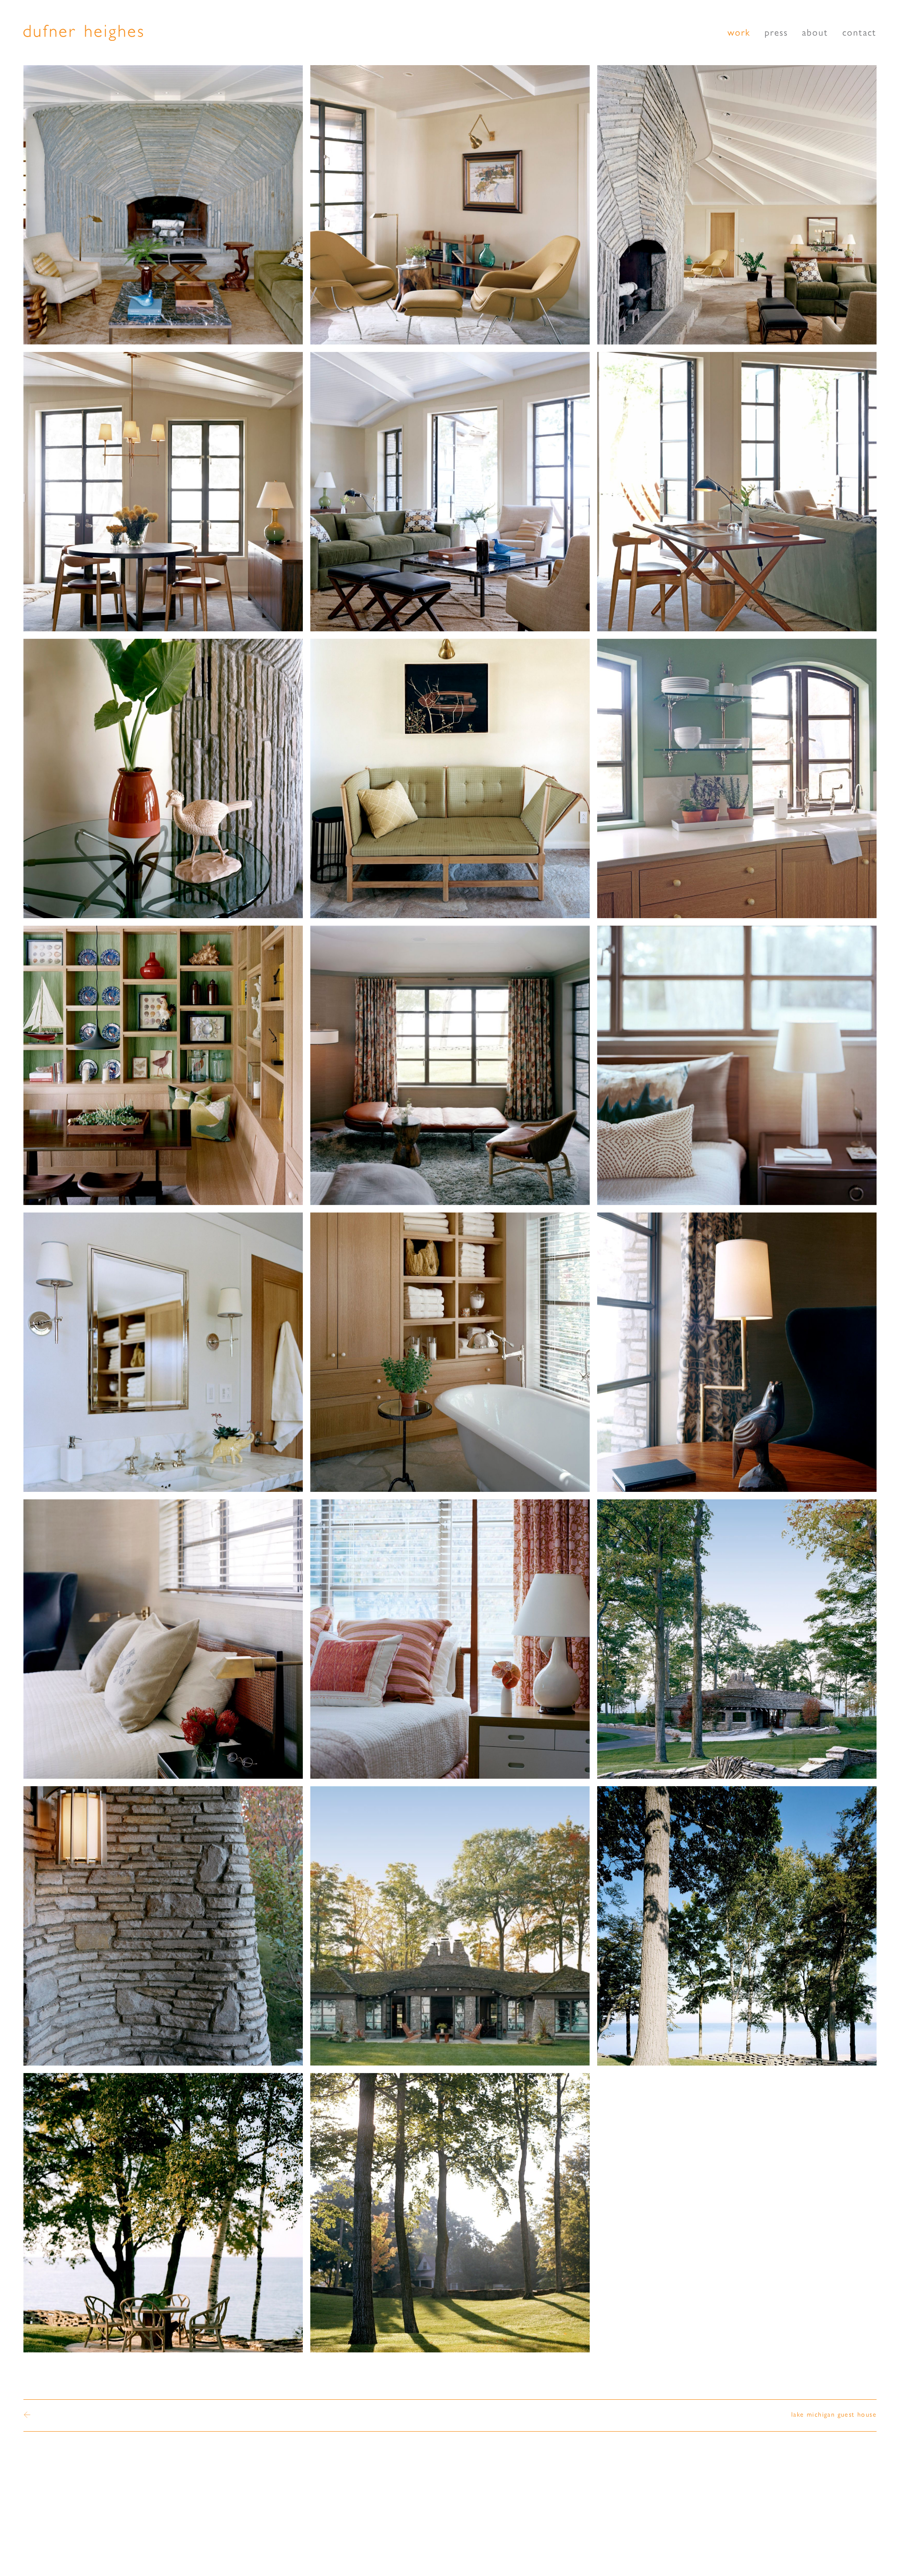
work (739, 33)
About (815, 33)
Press (776, 33)
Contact (859, 33)
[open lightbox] (163, 205)
